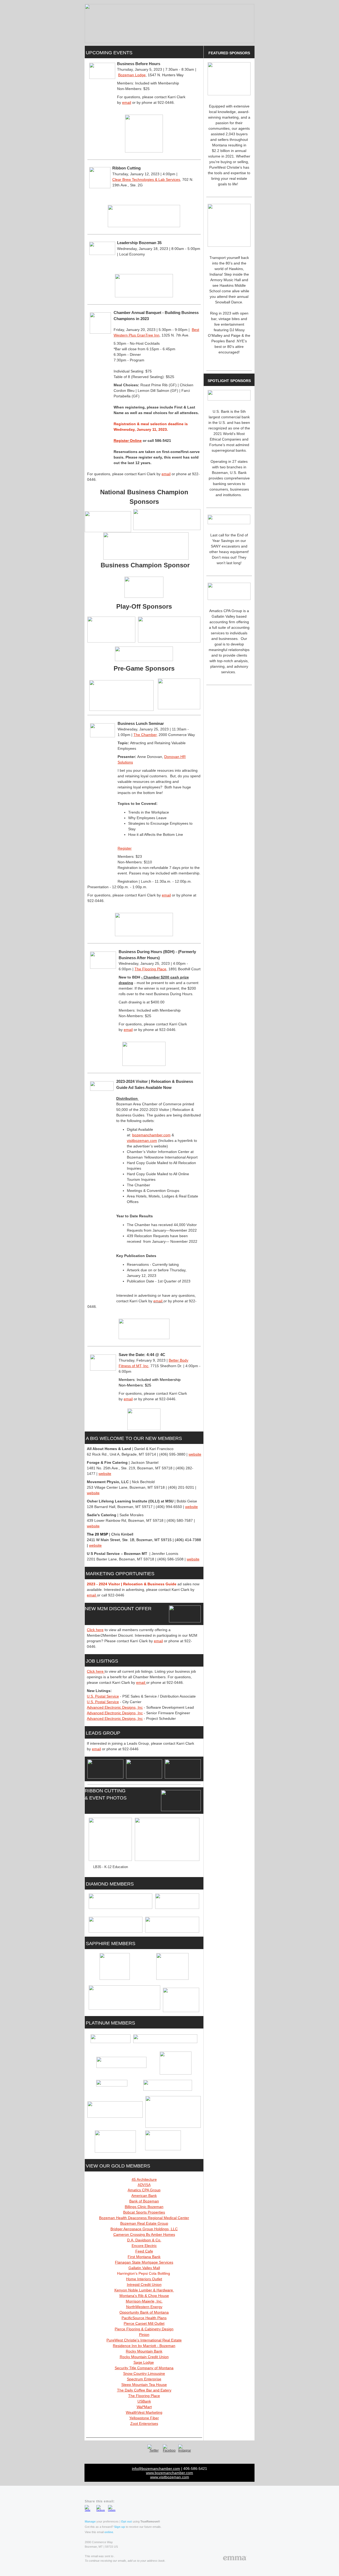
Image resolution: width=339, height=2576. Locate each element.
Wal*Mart (144, 2407)
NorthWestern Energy (144, 2307)
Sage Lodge (144, 2362)
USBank (144, 2401)
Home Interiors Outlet (144, 2279)
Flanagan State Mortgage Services (144, 2262)
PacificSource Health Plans (144, 2318)
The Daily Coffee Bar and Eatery (144, 2390)
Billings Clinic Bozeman (144, 2207)
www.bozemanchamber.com (169, 2473)
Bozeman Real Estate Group (144, 2223)
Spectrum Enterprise (144, 2379)
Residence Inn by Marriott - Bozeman (144, 2346)
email (127, 102)
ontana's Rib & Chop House (146, 2296)
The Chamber (145, 735)
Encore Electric (144, 2246)
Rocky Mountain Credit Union (144, 2357)
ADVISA (144, 2185)
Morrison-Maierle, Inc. (144, 2301)
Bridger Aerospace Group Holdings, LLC (144, 2229)
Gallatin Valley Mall (144, 2268)
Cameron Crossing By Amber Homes (144, 2234)
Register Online (128, 441)
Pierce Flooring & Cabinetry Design (144, 2329)
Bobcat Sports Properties (144, 2212)
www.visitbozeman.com (170, 2477)
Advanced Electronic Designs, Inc (115, 1707)
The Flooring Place (150, 969)
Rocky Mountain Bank (144, 2351)
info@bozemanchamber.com (156, 2469)
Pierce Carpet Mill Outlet (144, 2323)
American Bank (144, 2196)
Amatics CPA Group (144, 2190)
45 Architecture (144, 2179)
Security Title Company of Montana (144, 2368)
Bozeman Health (113, 2218)
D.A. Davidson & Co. (144, 2240)
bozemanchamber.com (151, 1135)
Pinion (144, 2335)
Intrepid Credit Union (144, 2285)
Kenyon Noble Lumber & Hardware (144, 2290)
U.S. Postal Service (103, 1696)
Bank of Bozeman (144, 2201)
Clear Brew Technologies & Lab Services (146, 179)
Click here (95, 1630)
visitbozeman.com (142, 1141)
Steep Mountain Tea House (144, 2385)
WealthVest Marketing (144, 2412)
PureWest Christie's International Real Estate (144, 2340)
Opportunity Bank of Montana (144, 2312)
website (195, 1454)
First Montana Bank (144, 2257)
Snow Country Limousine (144, 2373)
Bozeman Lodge (132, 75)
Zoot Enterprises (144, 2424)
